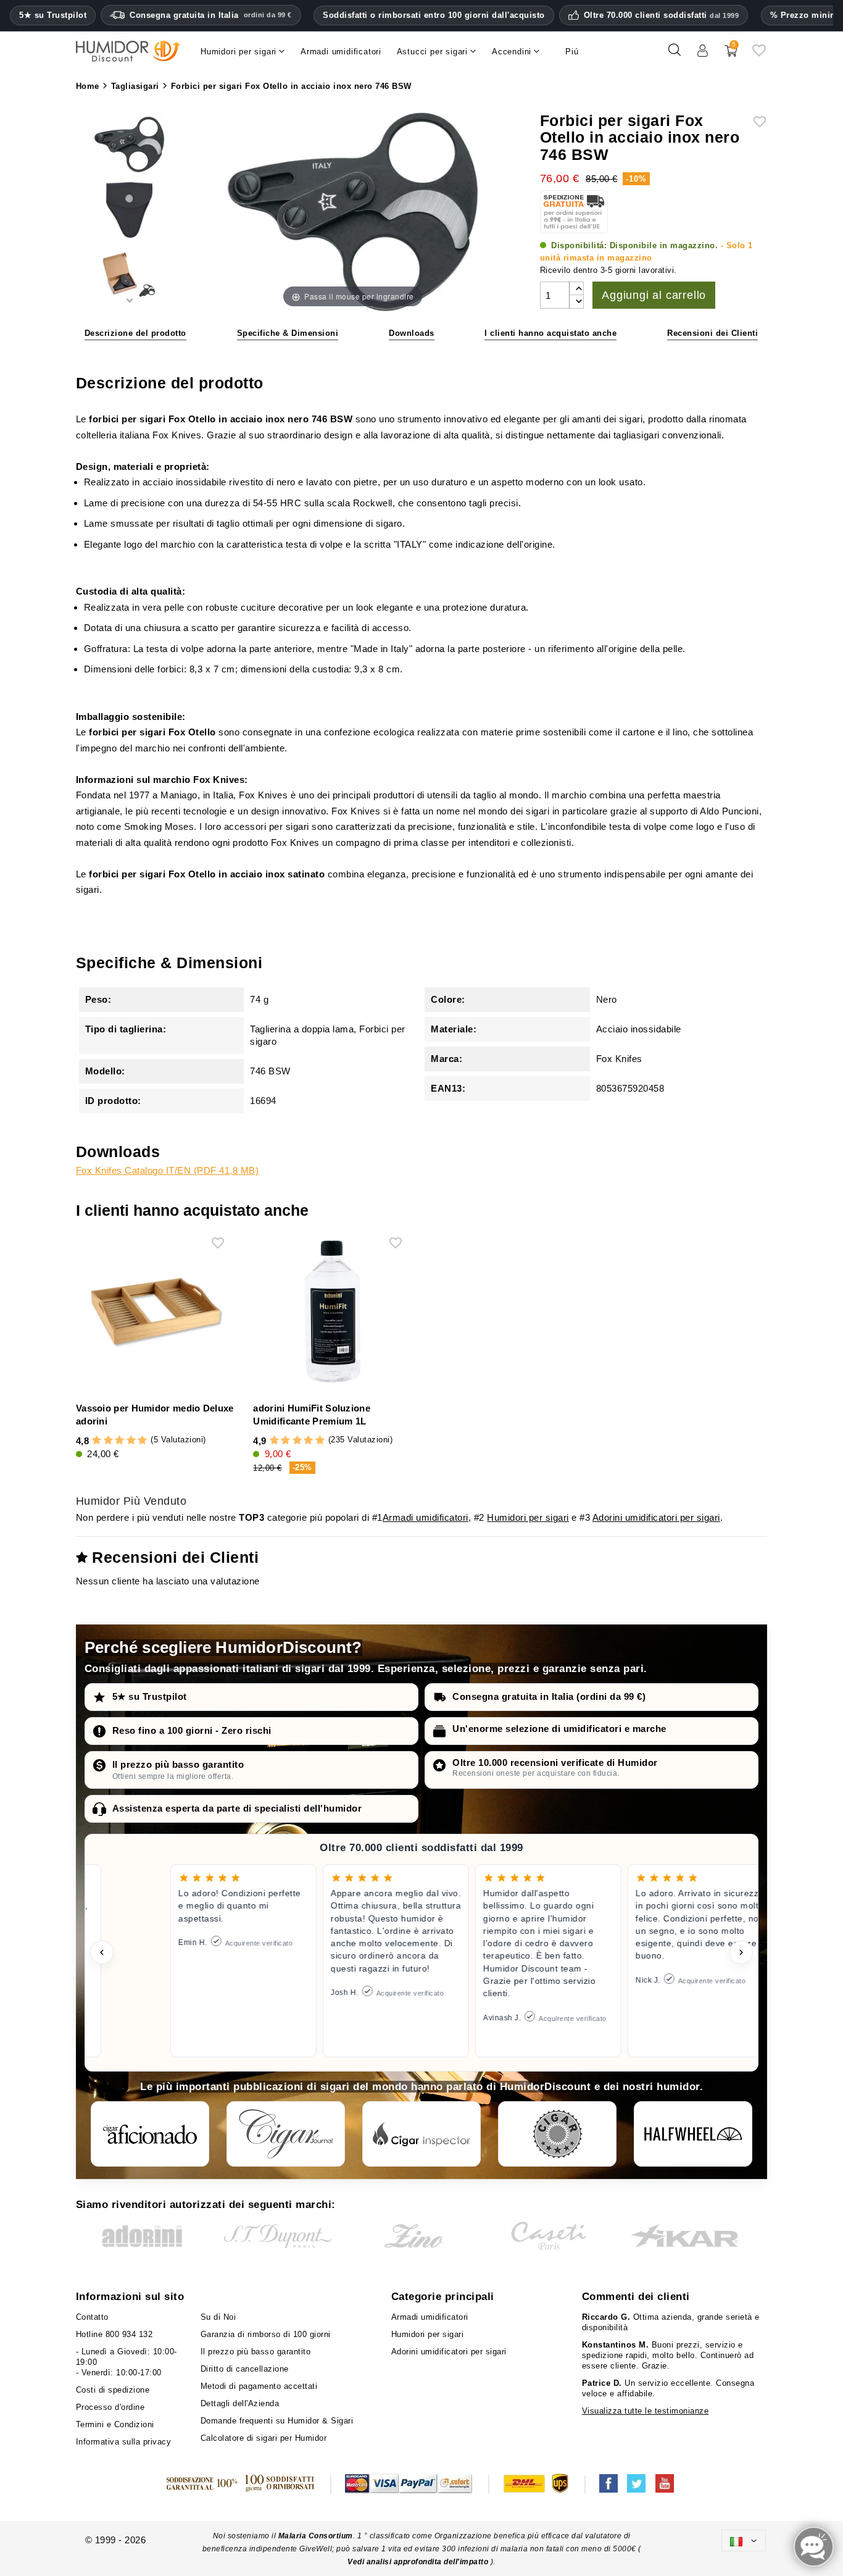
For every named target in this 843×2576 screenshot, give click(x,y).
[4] (131, 1441)
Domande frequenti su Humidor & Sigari (277, 2421)
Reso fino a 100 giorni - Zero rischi (192, 1730)
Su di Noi (218, 2317)
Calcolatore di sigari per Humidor (264, 2438)
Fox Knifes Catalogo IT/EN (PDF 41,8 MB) (168, 1170)
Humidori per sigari (528, 1517)
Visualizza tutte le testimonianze (646, 2411)
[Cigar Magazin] (557, 2134)
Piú (572, 52)
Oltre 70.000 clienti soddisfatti (662, 15)
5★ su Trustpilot (53, 15)
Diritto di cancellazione (245, 2369)
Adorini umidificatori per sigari (656, 1517)
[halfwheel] (693, 2134)
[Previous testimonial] (102, 1952)
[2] (108, 1441)
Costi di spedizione (113, 2390)
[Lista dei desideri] (759, 55)
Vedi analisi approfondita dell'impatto (419, 2562)
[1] (97, 1441)
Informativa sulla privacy (124, 2442)
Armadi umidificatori (426, 1517)
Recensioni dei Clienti (712, 333)
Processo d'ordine (110, 2407)
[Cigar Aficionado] (150, 2134)
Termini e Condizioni (115, 2424)
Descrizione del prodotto (135, 333)
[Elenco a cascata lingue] (744, 2540)
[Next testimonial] (741, 1952)
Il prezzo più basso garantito (178, 1764)
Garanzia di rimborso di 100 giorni (266, 2334)
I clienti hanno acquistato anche (550, 333)
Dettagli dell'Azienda (240, 2403)
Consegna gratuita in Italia (211, 15)
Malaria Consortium (316, 2536)
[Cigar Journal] (286, 2134)
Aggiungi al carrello (654, 295)
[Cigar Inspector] (421, 2134)
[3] (119, 1441)
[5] (142, 1441)
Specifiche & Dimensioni (288, 333)
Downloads (412, 333)
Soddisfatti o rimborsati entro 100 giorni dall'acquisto (434, 15)
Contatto (92, 2317)
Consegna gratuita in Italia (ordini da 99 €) (549, 1696)
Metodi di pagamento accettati (259, 2386)
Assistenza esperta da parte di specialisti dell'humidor (237, 1808)
